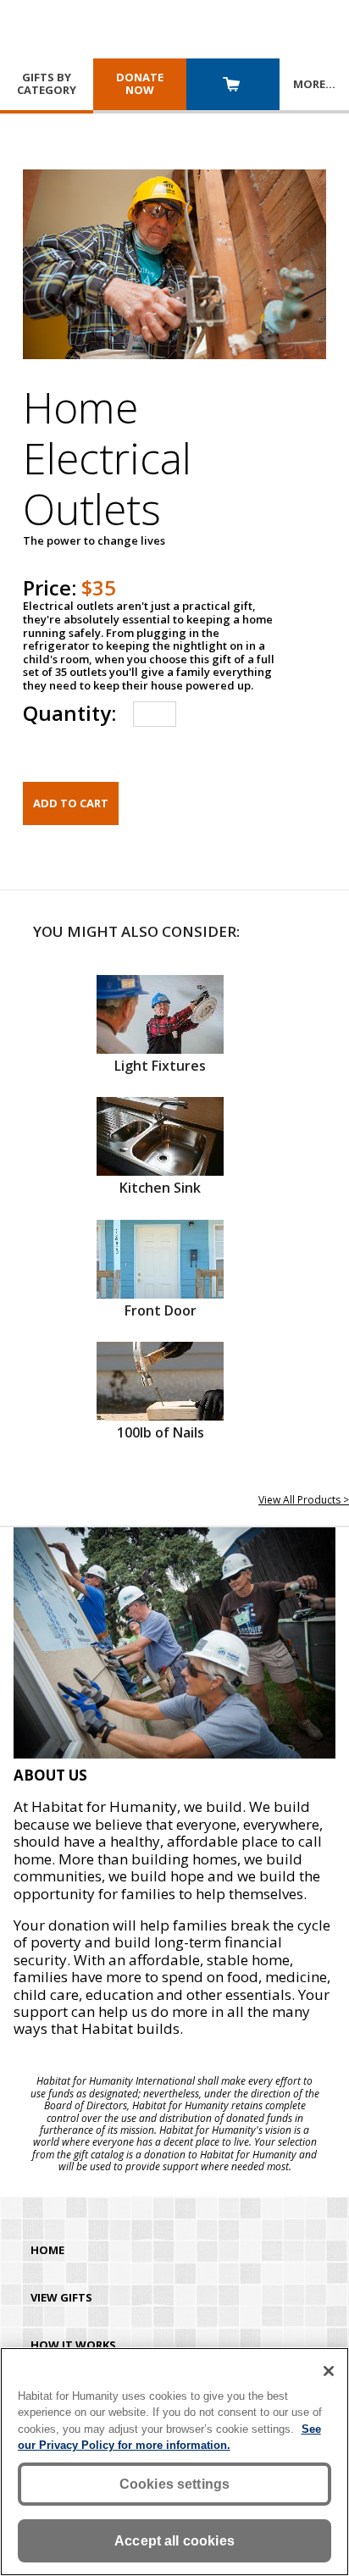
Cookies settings (175, 2484)
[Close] (329, 2371)
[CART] (233, 86)
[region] (174, 2462)
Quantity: (69, 713)
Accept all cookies (174, 2541)
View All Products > (304, 1500)
